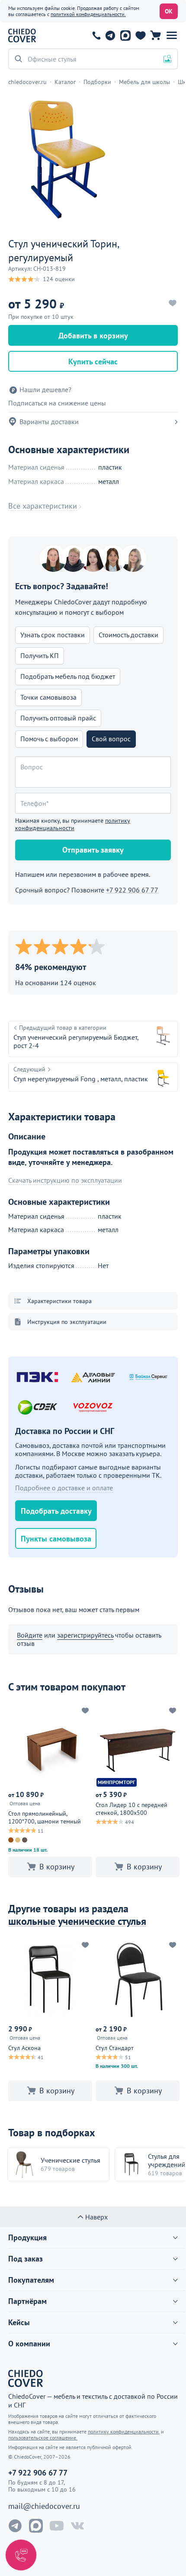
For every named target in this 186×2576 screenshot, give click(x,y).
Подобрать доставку (56, 1511)
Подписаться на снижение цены (57, 403)
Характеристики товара (59, 1301)
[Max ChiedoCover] (36, 2526)
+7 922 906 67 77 (96, 36)
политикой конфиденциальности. (88, 14)
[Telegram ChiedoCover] (15, 2526)
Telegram (110, 36)
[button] (172, 36)
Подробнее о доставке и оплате (64, 1488)
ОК (169, 11)
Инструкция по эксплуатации (67, 1322)
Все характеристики (43, 506)
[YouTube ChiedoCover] (57, 2526)
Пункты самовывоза (56, 1539)
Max (125, 36)
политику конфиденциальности (73, 824)
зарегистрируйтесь (85, 1635)
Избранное (140, 36)
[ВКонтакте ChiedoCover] (77, 2526)
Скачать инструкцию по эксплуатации (65, 1180)
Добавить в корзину (93, 336)
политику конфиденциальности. (124, 2432)
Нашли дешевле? (45, 390)
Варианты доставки (49, 422)
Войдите (30, 1635)
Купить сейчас (93, 362)
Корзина (156, 36)
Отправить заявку (93, 850)
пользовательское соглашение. (43, 2438)
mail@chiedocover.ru (44, 2506)
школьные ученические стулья (77, 1921)
